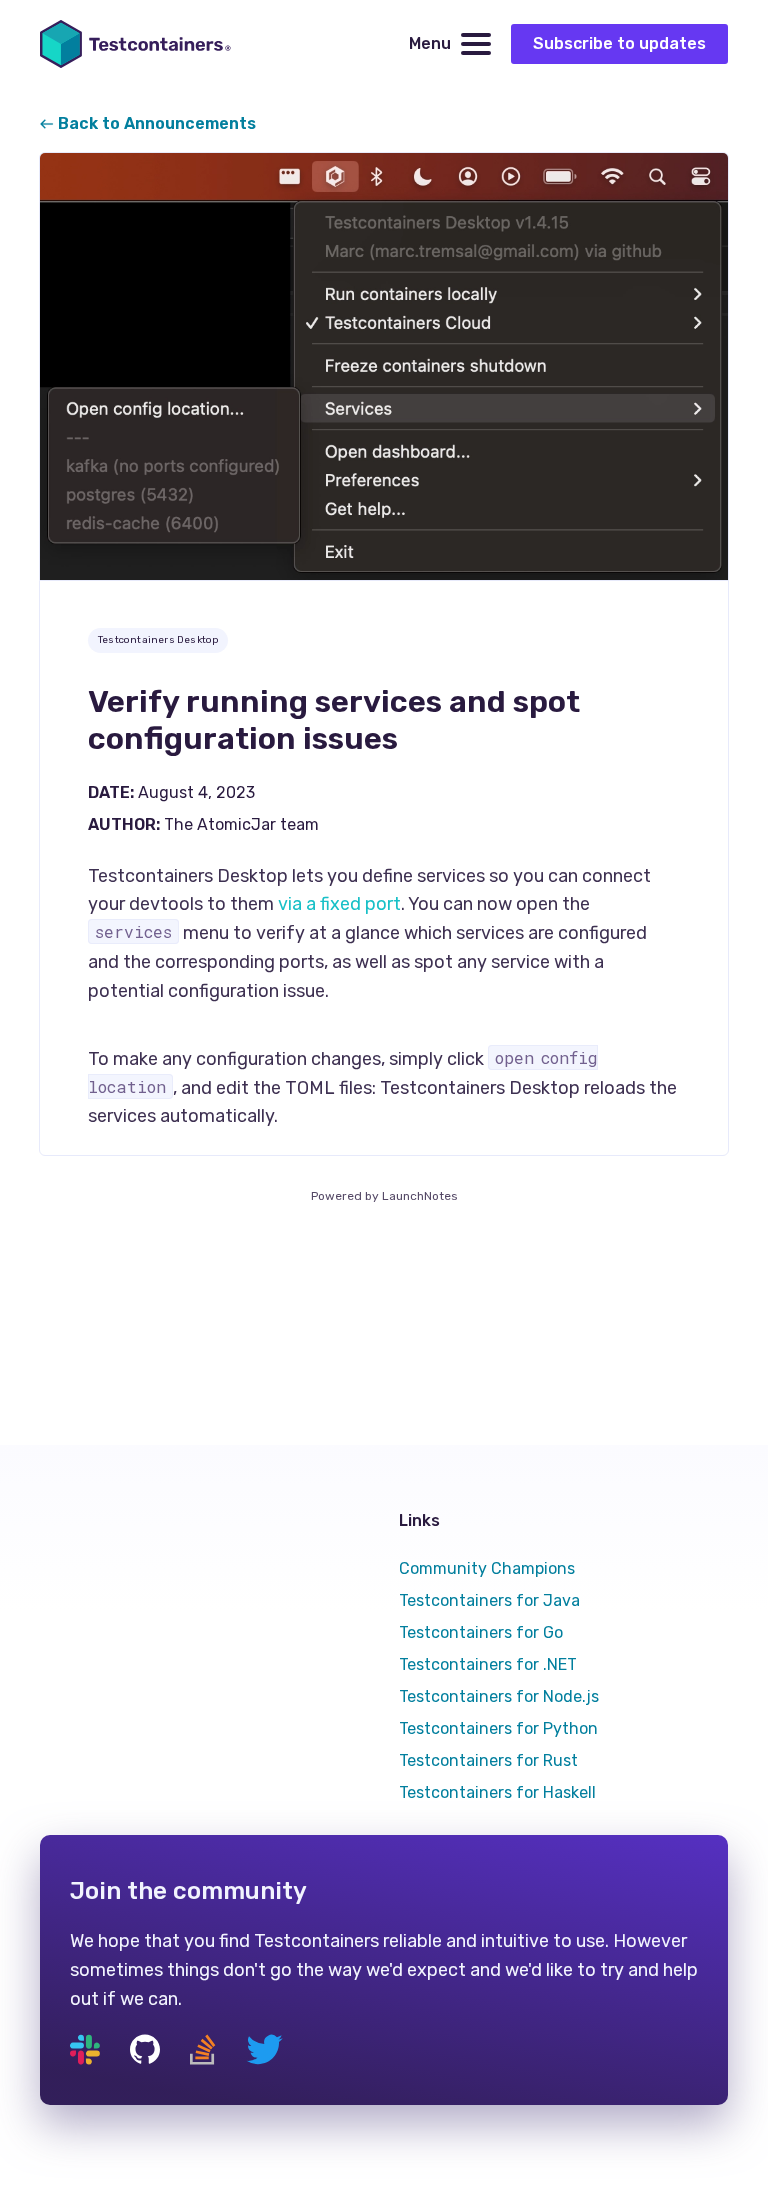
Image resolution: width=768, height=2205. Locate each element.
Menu (430, 43)
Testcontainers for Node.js (499, 1696)
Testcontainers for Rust (488, 1760)
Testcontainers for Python (498, 1728)
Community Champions (487, 1568)
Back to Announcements (155, 123)
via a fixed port (339, 904)
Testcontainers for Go (481, 1632)
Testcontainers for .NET (488, 1664)
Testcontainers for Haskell (497, 1792)
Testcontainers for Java (489, 1600)
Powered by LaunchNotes (384, 1196)
